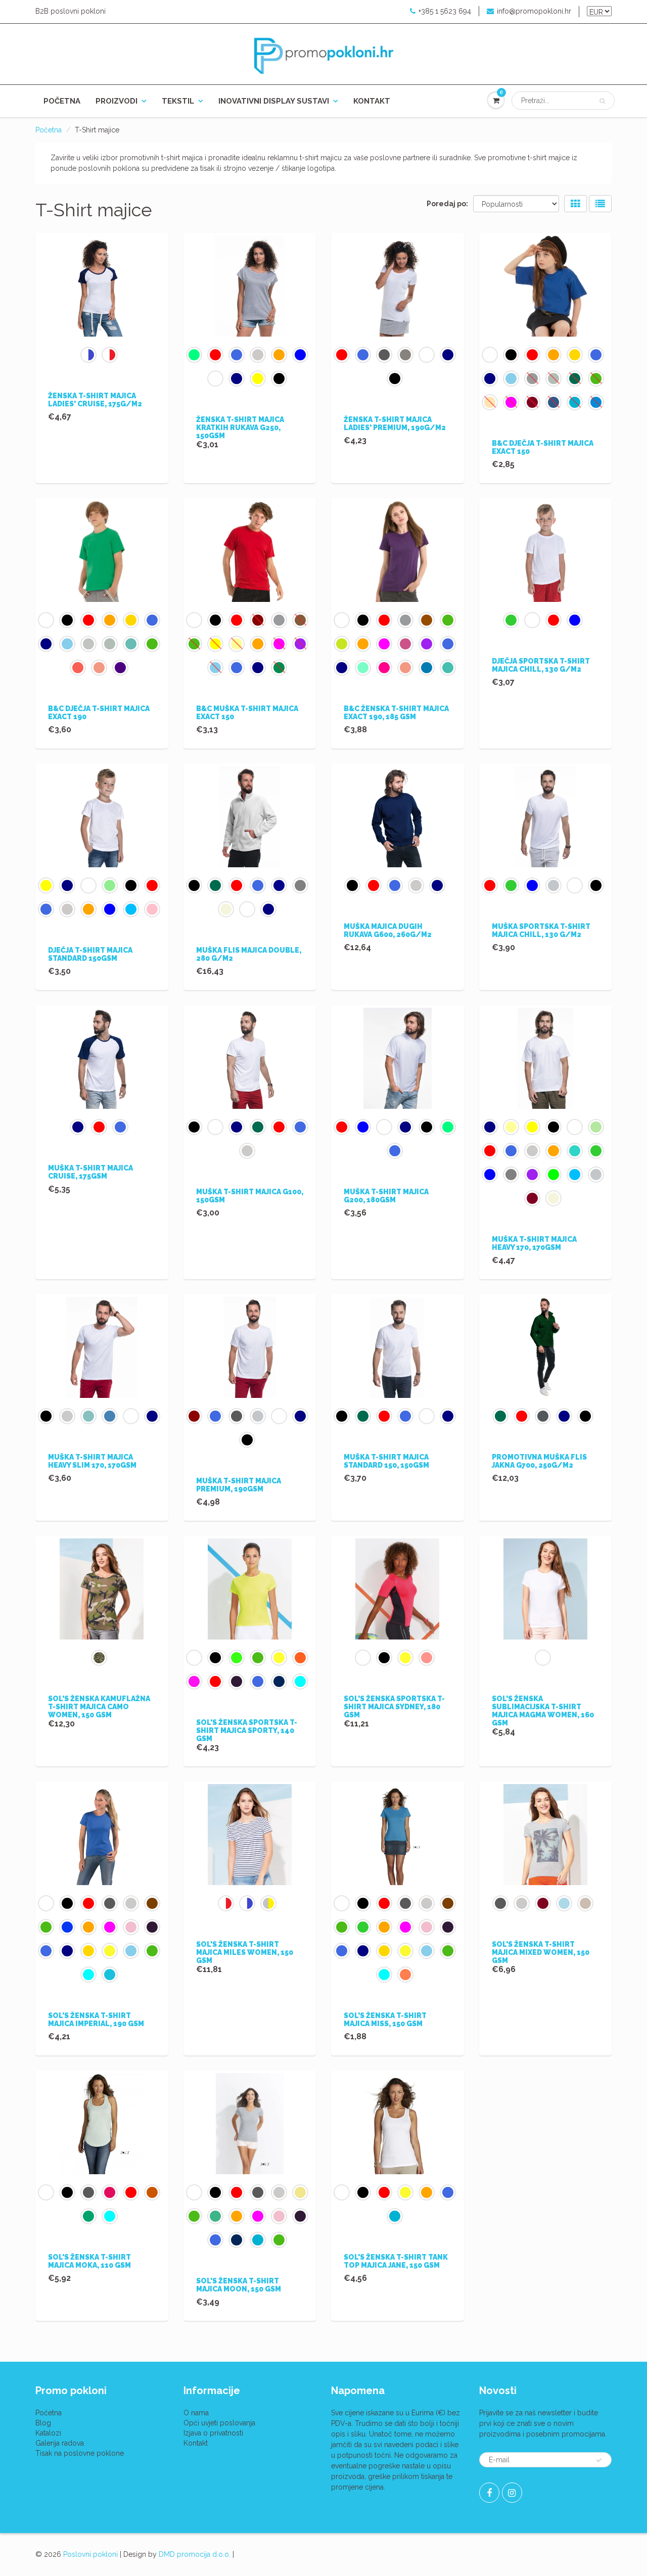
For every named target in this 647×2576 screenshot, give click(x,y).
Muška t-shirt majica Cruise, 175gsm (90, 1172)
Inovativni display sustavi (274, 101)
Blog (43, 2423)
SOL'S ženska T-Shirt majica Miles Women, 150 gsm (245, 1952)
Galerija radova (60, 2443)
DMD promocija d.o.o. (195, 2554)
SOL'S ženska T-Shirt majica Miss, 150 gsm (385, 2020)
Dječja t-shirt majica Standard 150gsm (90, 954)
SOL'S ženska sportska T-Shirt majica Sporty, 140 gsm (247, 1730)
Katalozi (48, 2433)
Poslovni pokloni (90, 2554)
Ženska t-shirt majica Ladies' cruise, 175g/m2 (95, 400)
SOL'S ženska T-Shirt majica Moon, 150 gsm (239, 2285)
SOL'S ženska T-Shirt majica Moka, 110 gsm (89, 2261)
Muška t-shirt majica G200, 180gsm (386, 1196)
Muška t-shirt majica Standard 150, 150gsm (386, 1461)
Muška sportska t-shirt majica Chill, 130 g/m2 (541, 930)
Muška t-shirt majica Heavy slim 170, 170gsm (92, 1461)
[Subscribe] (599, 2460)
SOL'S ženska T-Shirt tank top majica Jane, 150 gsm (396, 2261)
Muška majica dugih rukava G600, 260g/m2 (388, 930)
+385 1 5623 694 (445, 11)
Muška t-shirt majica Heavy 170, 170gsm (534, 1243)
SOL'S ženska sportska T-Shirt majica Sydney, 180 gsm (394, 1707)
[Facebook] (489, 2493)
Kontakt (372, 101)
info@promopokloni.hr (534, 11)
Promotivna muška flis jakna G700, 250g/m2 (539, 1461)
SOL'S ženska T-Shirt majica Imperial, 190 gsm (96, 2020)
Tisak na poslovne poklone (80, 2453)
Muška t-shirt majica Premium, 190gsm (239, 1485)
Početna (62, 101)
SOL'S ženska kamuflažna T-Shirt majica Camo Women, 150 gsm (99, 1707)
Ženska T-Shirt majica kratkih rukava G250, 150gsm (240, 428)
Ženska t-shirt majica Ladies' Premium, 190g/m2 (395, 424)
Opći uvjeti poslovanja (219, 2423)
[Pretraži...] (602, 101)
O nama (196, 2413)
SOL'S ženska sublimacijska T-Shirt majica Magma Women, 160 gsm (543, 1711)
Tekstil (178, 101)
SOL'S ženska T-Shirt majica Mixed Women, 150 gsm (541, 1952)
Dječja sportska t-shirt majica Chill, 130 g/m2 (541, 665)
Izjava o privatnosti (213, 2433)
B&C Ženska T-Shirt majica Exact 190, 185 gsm (396, 713)
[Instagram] (512, 2493)
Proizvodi (117, 101)
